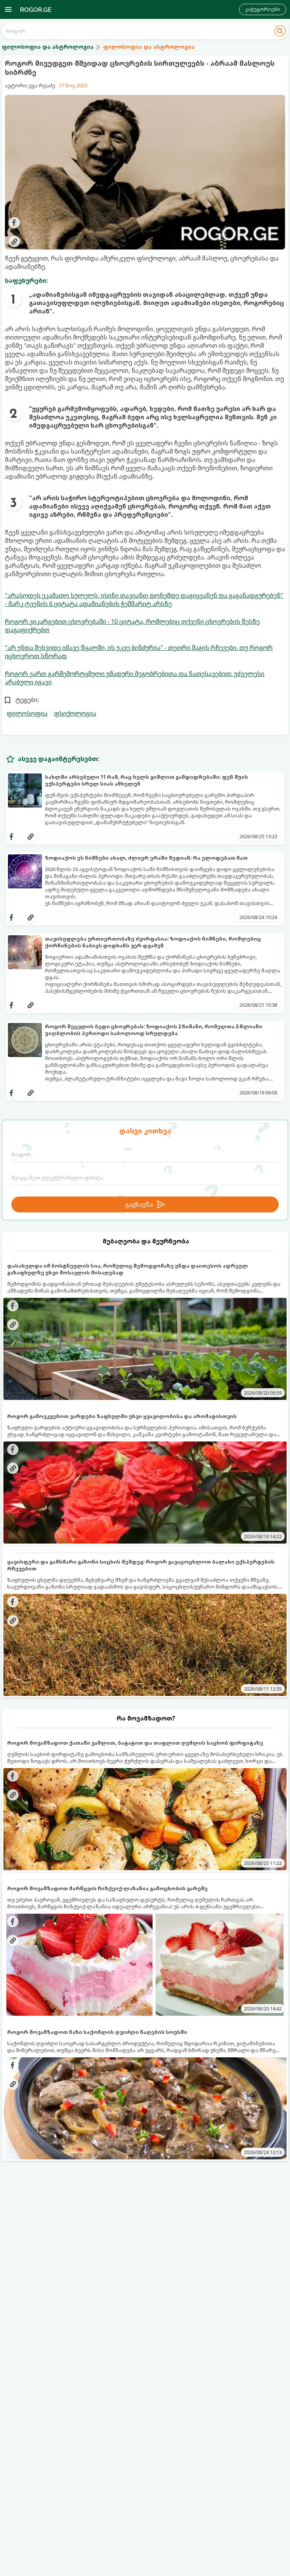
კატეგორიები (263, 9)
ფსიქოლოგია (75, 713)
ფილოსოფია (27, 713)
